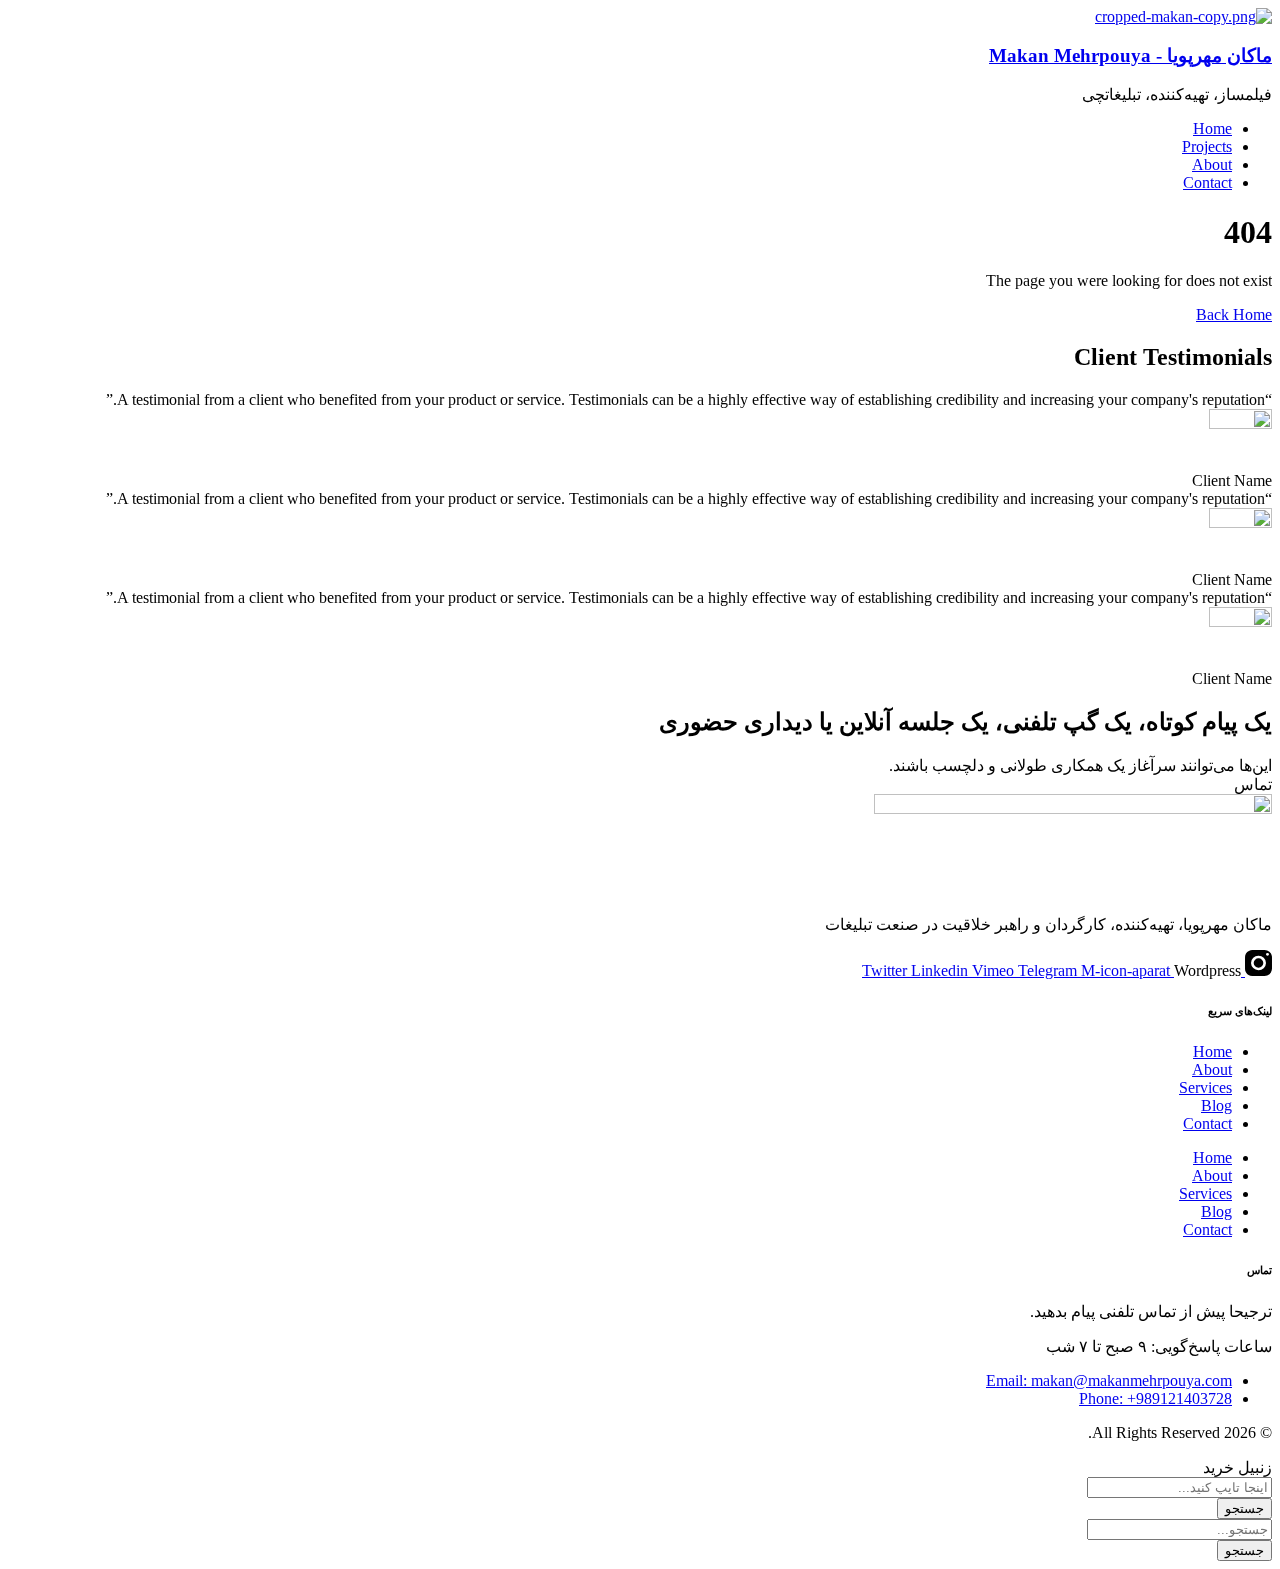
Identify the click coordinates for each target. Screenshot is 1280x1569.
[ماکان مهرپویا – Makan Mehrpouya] (1183, 16)
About (1212, 1069)
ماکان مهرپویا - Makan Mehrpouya (1130, 55)
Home (1212, 1051)
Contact (1207, 1123)
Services (1205, 1087)
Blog (1216, 1105)
